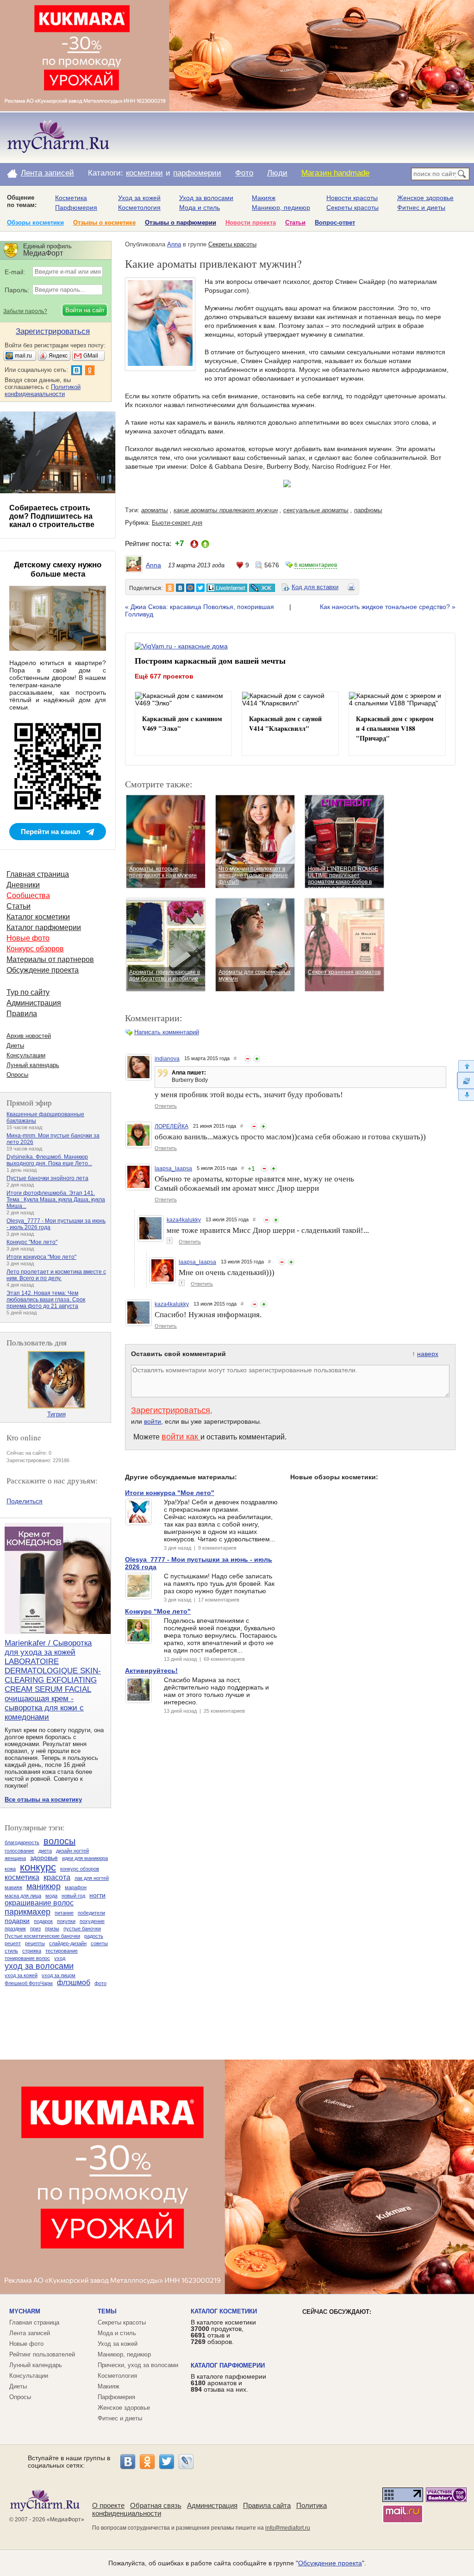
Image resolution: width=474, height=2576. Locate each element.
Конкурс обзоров (35, 949)
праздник (15, 1929)
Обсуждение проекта (43, 970)
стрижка (32, 1951)
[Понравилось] (257, 1059)
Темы (107, 2311)
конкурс (38, 1867)
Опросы (17, 1075)
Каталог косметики (38, 917)
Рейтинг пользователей (42, 2354)
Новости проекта (251, 223)
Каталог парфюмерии (44, 927)
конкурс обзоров (80, 1869)
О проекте (108, 2505)
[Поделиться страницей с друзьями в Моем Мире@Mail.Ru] (190, 588)
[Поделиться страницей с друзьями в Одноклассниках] (170, 588)
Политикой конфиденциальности (43, 390)
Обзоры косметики (35, 223)
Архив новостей (29, 1036)
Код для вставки (315, 587)
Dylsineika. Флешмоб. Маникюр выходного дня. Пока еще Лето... (49, 1160)
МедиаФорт (65, 2519)
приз (35, 1929)
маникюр (44, 1886)
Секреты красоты (352, 207)
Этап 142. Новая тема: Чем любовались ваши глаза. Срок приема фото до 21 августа (46, 1300)
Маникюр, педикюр (281, 207)
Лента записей (47, 173)
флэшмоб (74, 1982)
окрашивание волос (39, 1903)
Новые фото (28, 938)
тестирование (62, 1951)
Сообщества (28, 895)
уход (60, 1958)
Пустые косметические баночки (42, 1936)
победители (91, 1913)
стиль (11, 1951)
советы (99, 1943)
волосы (59, 1841)
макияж (13, 1887)
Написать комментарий (167, 1032)
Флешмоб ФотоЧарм (29, 1983)
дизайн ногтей (72, 1851)
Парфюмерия (76, 207)
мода (51, 1896)
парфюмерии (197, 173)
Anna (174, 244)
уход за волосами (39, 1966)
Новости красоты (352, 198)
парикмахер (28, 1912)
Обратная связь (156, 2505)
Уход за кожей (139, 198)
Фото (244, 173)
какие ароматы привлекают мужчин (226, 510)
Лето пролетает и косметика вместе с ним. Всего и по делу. (56, 1275)
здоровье (44, 1858)
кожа (10, 1869)
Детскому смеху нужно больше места (58, 569)
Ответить (166, 1106)
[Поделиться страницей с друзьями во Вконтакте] (180, 588)
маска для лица (23, 1896)
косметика (22, 1877)
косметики (144, 173)
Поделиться (25, 1501)
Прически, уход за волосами (138, 2365)
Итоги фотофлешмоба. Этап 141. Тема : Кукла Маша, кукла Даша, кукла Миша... (56, 1200)
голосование (19, 1851)
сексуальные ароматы (316, 510)
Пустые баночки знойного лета (47, 1178)
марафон (76, 1887)
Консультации (26, 1055)
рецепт (13, 1943)
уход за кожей (21, 1975)
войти (153, 1421)
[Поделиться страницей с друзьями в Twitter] (200, 588)
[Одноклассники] (147, 2462)
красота (57, 1877)
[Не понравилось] (248, 1059)
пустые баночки (82, 1929)
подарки (17, 1921)
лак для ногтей (92, 1878)
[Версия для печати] (351, 589)
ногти (97, 1895)
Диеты (15, 1046)
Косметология (139, 207)
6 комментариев (316, 565)
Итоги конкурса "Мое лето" (41, 1257)
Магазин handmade (335, 173)
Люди (277, 173)
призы (52, 1929)
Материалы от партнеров (50, 959)
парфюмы (368, 510)
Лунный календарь (33, 1065)
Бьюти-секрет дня (177, 523)
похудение (92, 1921)
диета (45, 1851)
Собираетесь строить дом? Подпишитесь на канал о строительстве (52, 516)
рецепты (35, 1943)
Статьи (295, 223)
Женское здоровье (425, 198)
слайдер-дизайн (68, 1943)
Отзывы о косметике (104, 223)
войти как (181, 1437)
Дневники (23, 885)
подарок (43, 1921)
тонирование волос (27, 1958)
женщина (15, 1858)
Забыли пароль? (25, 311)
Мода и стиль (200, 207)
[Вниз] (465, 1095)
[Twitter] (167, 2462)
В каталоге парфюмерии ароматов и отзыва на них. (228, 2383)
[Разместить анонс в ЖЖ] (262, 588)
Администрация (34, 1003)
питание (64, 1913)
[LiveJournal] (186, 2462)
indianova (167, 1059)
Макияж (264, 198)
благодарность (22, 1842)
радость (94, 1936)
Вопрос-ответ (335, 223)
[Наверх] (465, 1066)
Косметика (71, 198)
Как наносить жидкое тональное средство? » (388, 607)
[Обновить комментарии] (465, 1081)
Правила (22, 1014)
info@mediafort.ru (288, 2528)
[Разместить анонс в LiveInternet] (226, 588)
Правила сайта (267, 2505)
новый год (73, 1896)
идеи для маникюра (85, 1858)
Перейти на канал (51, 832)
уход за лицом (59, 1975)
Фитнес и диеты (421, 207)
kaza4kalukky (184, 1220)
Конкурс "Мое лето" (32, 1242)
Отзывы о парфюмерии (181, 223)
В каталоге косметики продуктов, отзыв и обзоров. (223, 2332)
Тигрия (56, 1414)
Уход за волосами (206, 198)
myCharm (25, 2311)
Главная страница (38, 874)
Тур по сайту (28, 992)
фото (100, 1983)
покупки (66, 1921)
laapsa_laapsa (173, 1169)
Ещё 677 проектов (164, 676)
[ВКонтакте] (128, 2462)
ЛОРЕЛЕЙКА (172, 1126)
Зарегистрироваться (171, 1410)
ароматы (155, 510)
